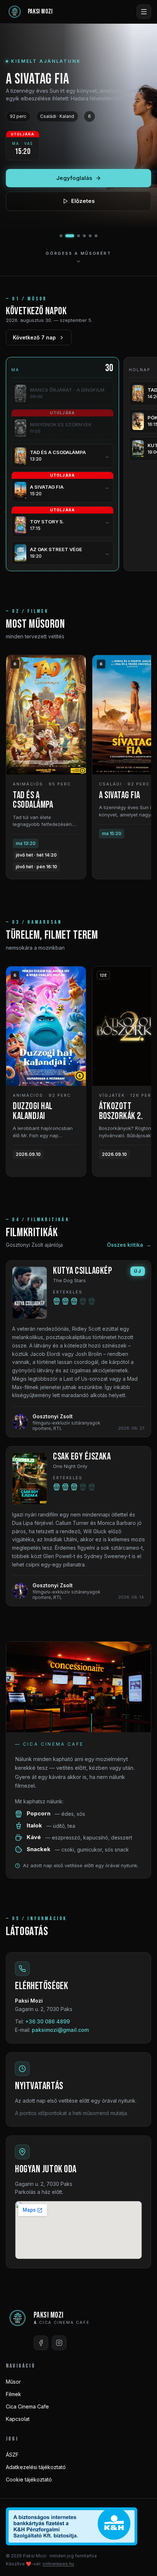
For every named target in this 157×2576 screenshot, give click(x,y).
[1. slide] (61, 236)
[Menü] (144, 12)
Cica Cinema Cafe (27, 2406)
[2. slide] (70, 236)
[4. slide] (84, 236)
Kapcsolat (18, 2419)
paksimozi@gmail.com (60, 2030)
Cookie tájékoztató (29, 2479)
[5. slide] (90, 236)
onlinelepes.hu (58, 2564)
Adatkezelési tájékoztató (36, 2467)
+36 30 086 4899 (47, 2021)
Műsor (13, 2382)
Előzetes (83, 201)
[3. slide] (78, 236)
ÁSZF (12, 2455)
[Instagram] (59, 2343)
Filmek (14, 2394)
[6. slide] (96, 236)
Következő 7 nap (34, 337)
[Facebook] (41, 2343)
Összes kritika (129, 1245)
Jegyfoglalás (74, 178)
